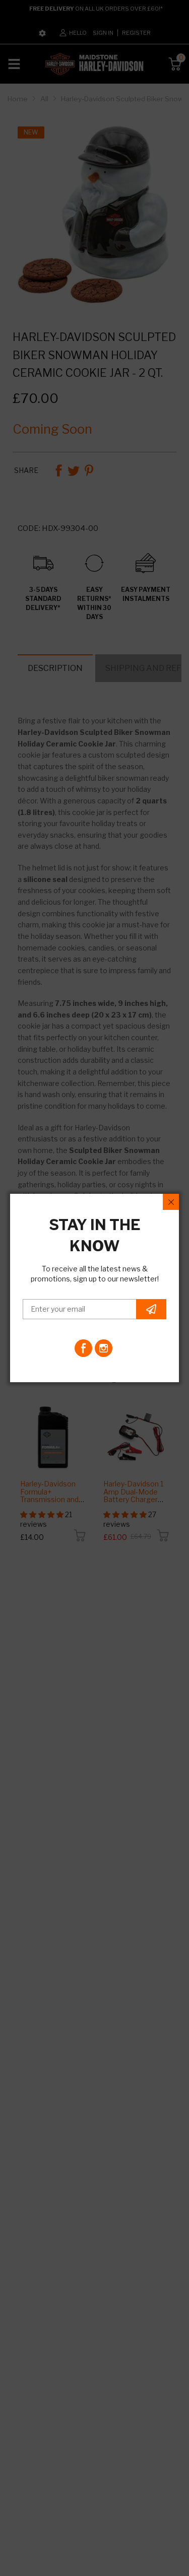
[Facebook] (83, 1348)
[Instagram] (104, 1348)
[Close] (171, 1202)
